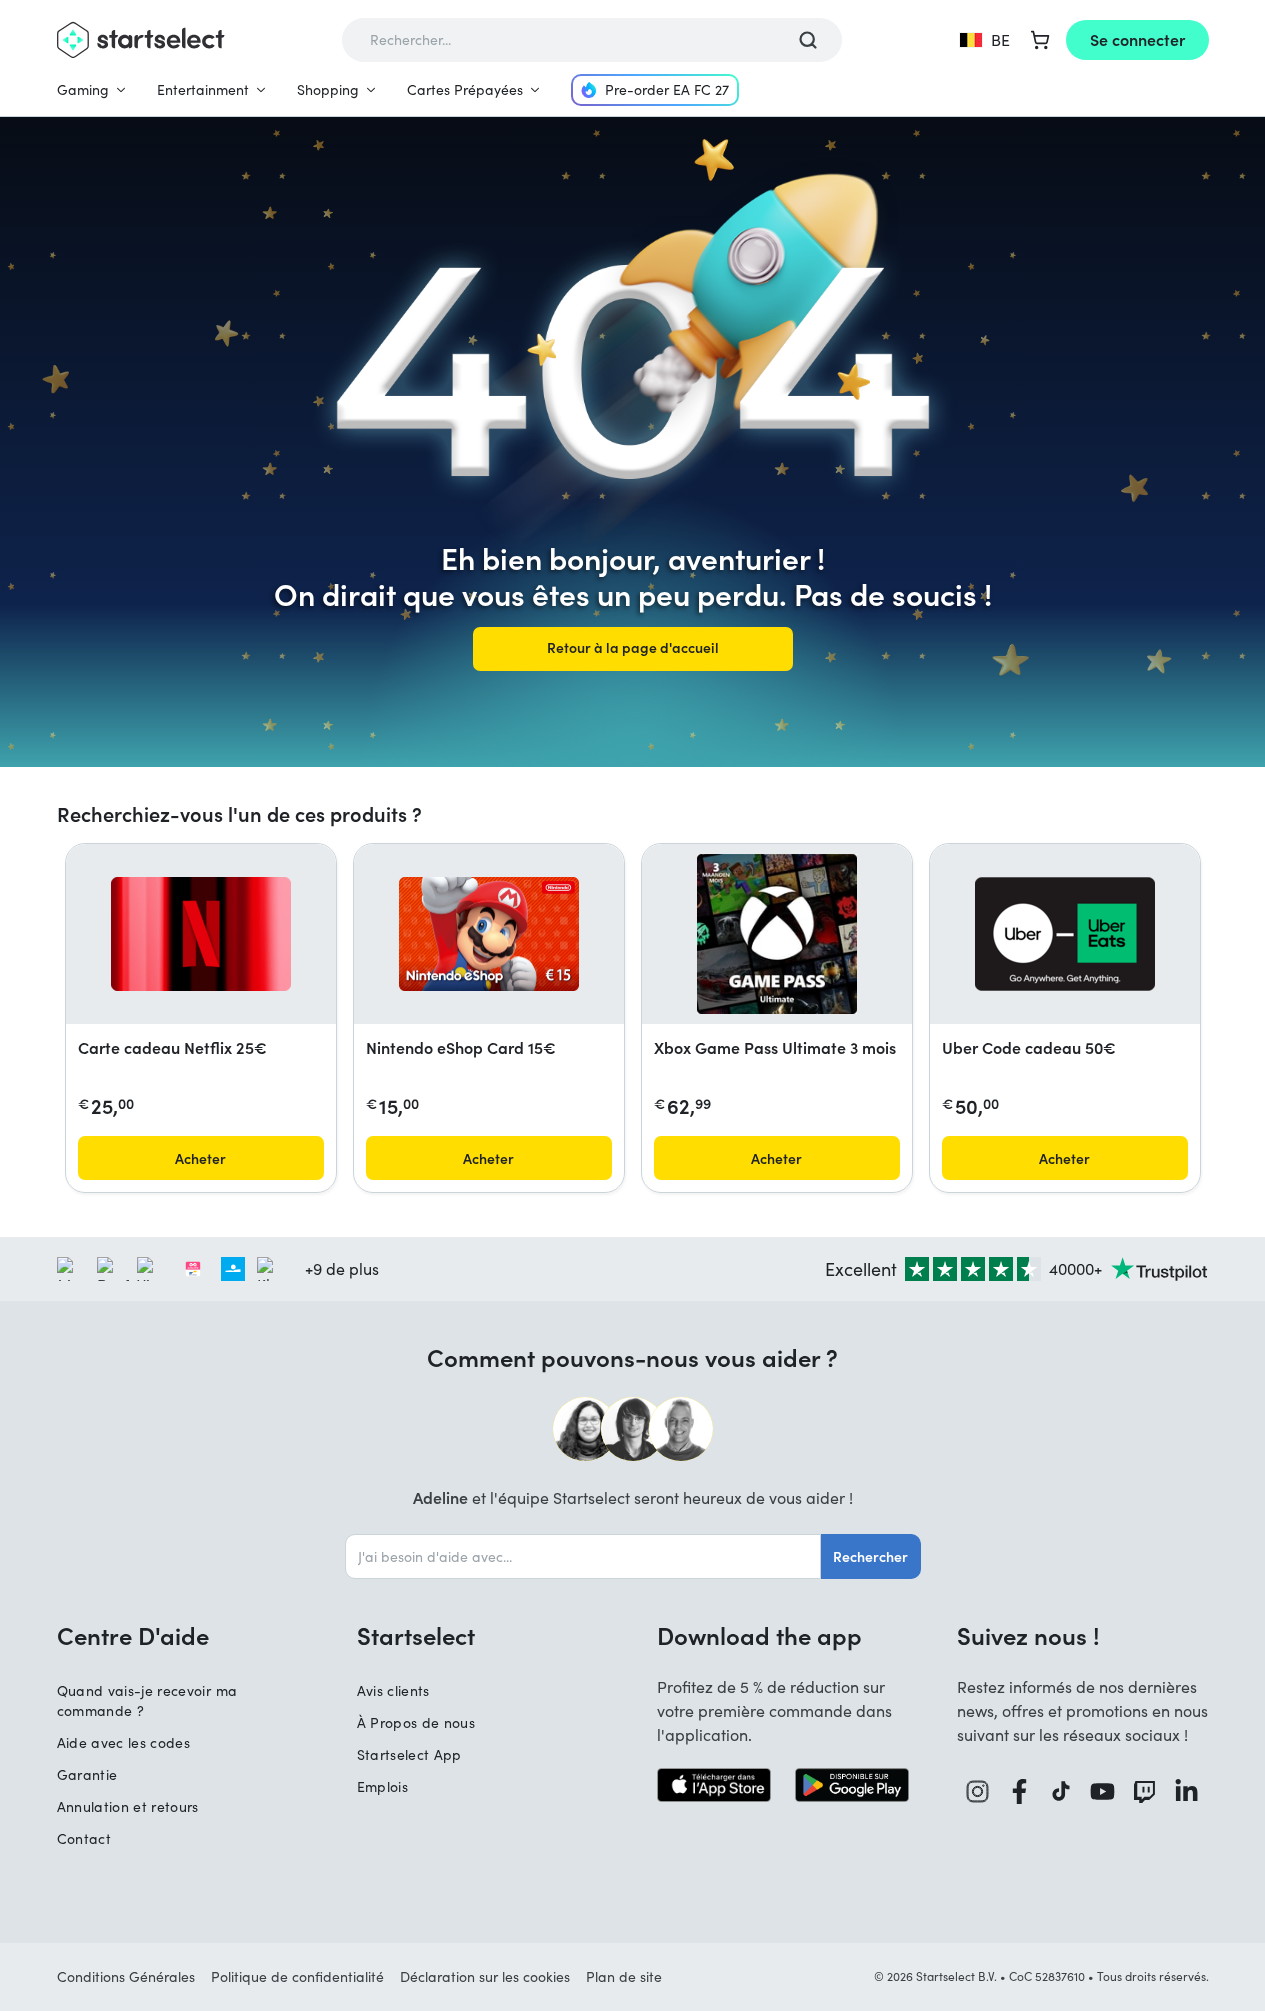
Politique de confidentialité (297, 1976)
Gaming (83, 89)
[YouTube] (1103, 1791)
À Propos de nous (416, 1722)
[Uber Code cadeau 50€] (1065, 934)
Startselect (416, 1635)
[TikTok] (1061, 1791)
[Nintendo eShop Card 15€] (489, 934)
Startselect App (409, 1754)
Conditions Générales (126, 1976)
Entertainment (203, 89)
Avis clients (393, 1690)
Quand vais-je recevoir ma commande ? (147, 1700)
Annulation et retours (128, 1806)
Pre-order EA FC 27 (667, 89)
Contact (84, 1838)
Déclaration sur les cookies (485, 1976)
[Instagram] (978, 1791)
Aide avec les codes (124, 1742)
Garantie (87, 1774)
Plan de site (624, 1976)
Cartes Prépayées (465, 89)
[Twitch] (1145, 1791)
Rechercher (870, 1556)
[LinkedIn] (1187, 1791)
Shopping (328, 89)
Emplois (382, 1786)
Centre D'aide (133, 1635)
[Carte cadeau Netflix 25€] (201, 934)
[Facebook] (1020, 1791)
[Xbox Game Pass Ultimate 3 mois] (777, 934)
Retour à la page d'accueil (633, 647)
